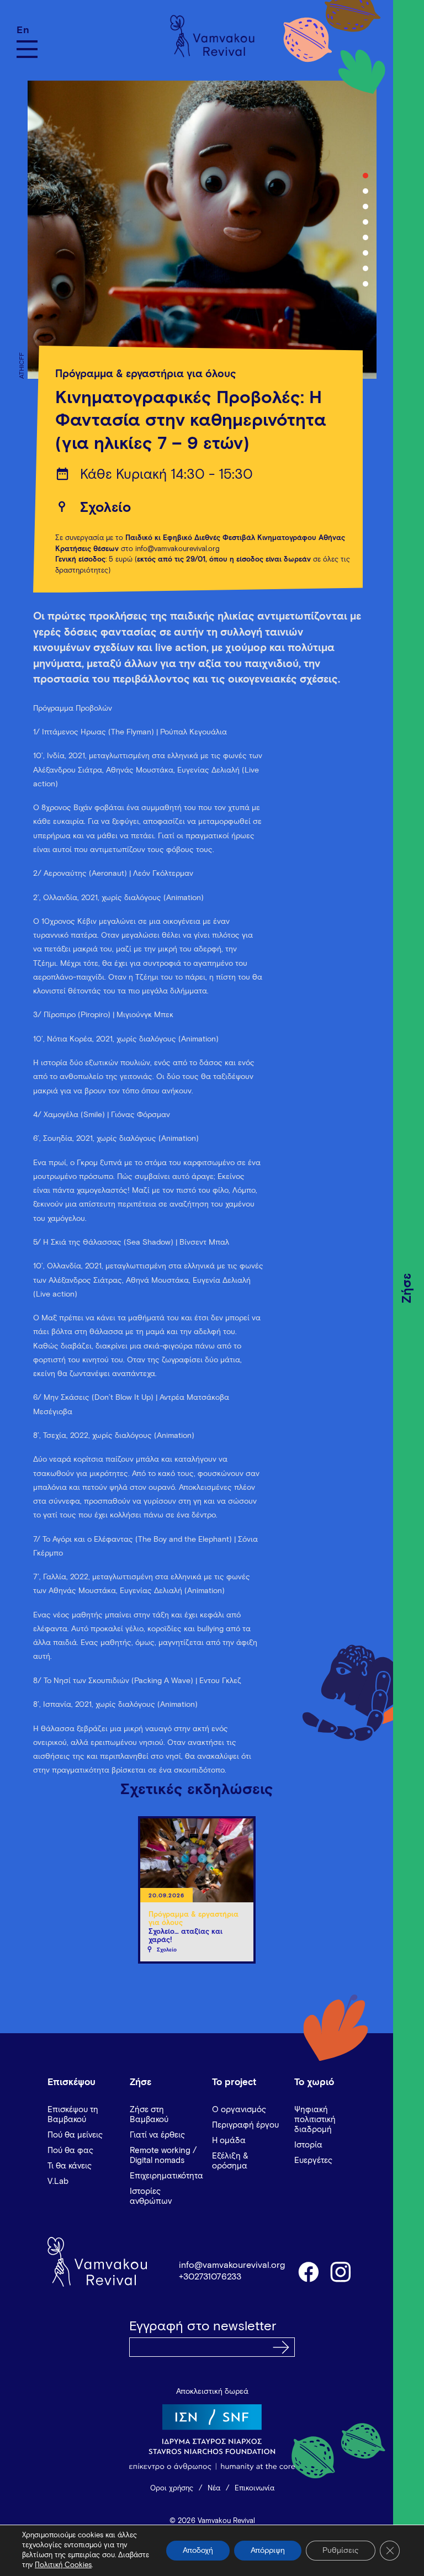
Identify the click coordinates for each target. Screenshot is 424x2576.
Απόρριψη (268, 2551)
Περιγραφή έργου (245, 2125)
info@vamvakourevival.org (232, 2265)
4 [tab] (365, 222)
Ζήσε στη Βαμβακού (149, 2115)
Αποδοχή (198, 2551)
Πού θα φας (70, 2151)
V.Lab (58, 2181)
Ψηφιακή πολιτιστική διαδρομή (315, 2120)
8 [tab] (365, 284)
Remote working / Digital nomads (163, 2156)
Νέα (214, 2488)
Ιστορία (308, 2145)
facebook (308, 2271)
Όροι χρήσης (172, 2488)
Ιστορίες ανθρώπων (151, 2196)
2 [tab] (365, 191)
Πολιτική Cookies (63, 2565)
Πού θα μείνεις (75, 2135)
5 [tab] (365, 237)
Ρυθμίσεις (341, 2551)
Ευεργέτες (313, 2160)
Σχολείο (105, 508)
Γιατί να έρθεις (157, 2135)
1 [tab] (365, 176)
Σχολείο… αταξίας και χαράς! (185, 1936)
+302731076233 (210, 2277)
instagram (341, 2271)
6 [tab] (365, 253)
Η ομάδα (229, 2141)
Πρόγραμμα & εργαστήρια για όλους (146, 374)
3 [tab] (365, 207)
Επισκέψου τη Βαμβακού (73, 2115)
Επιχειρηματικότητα (166, 2176)
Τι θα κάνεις (70, 2166)
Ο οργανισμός (239, 2110)
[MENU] (27, 49)
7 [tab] (365, 268)
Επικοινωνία (255, 2488)
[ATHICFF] (197, 230)
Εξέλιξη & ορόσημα (230, 2161)
